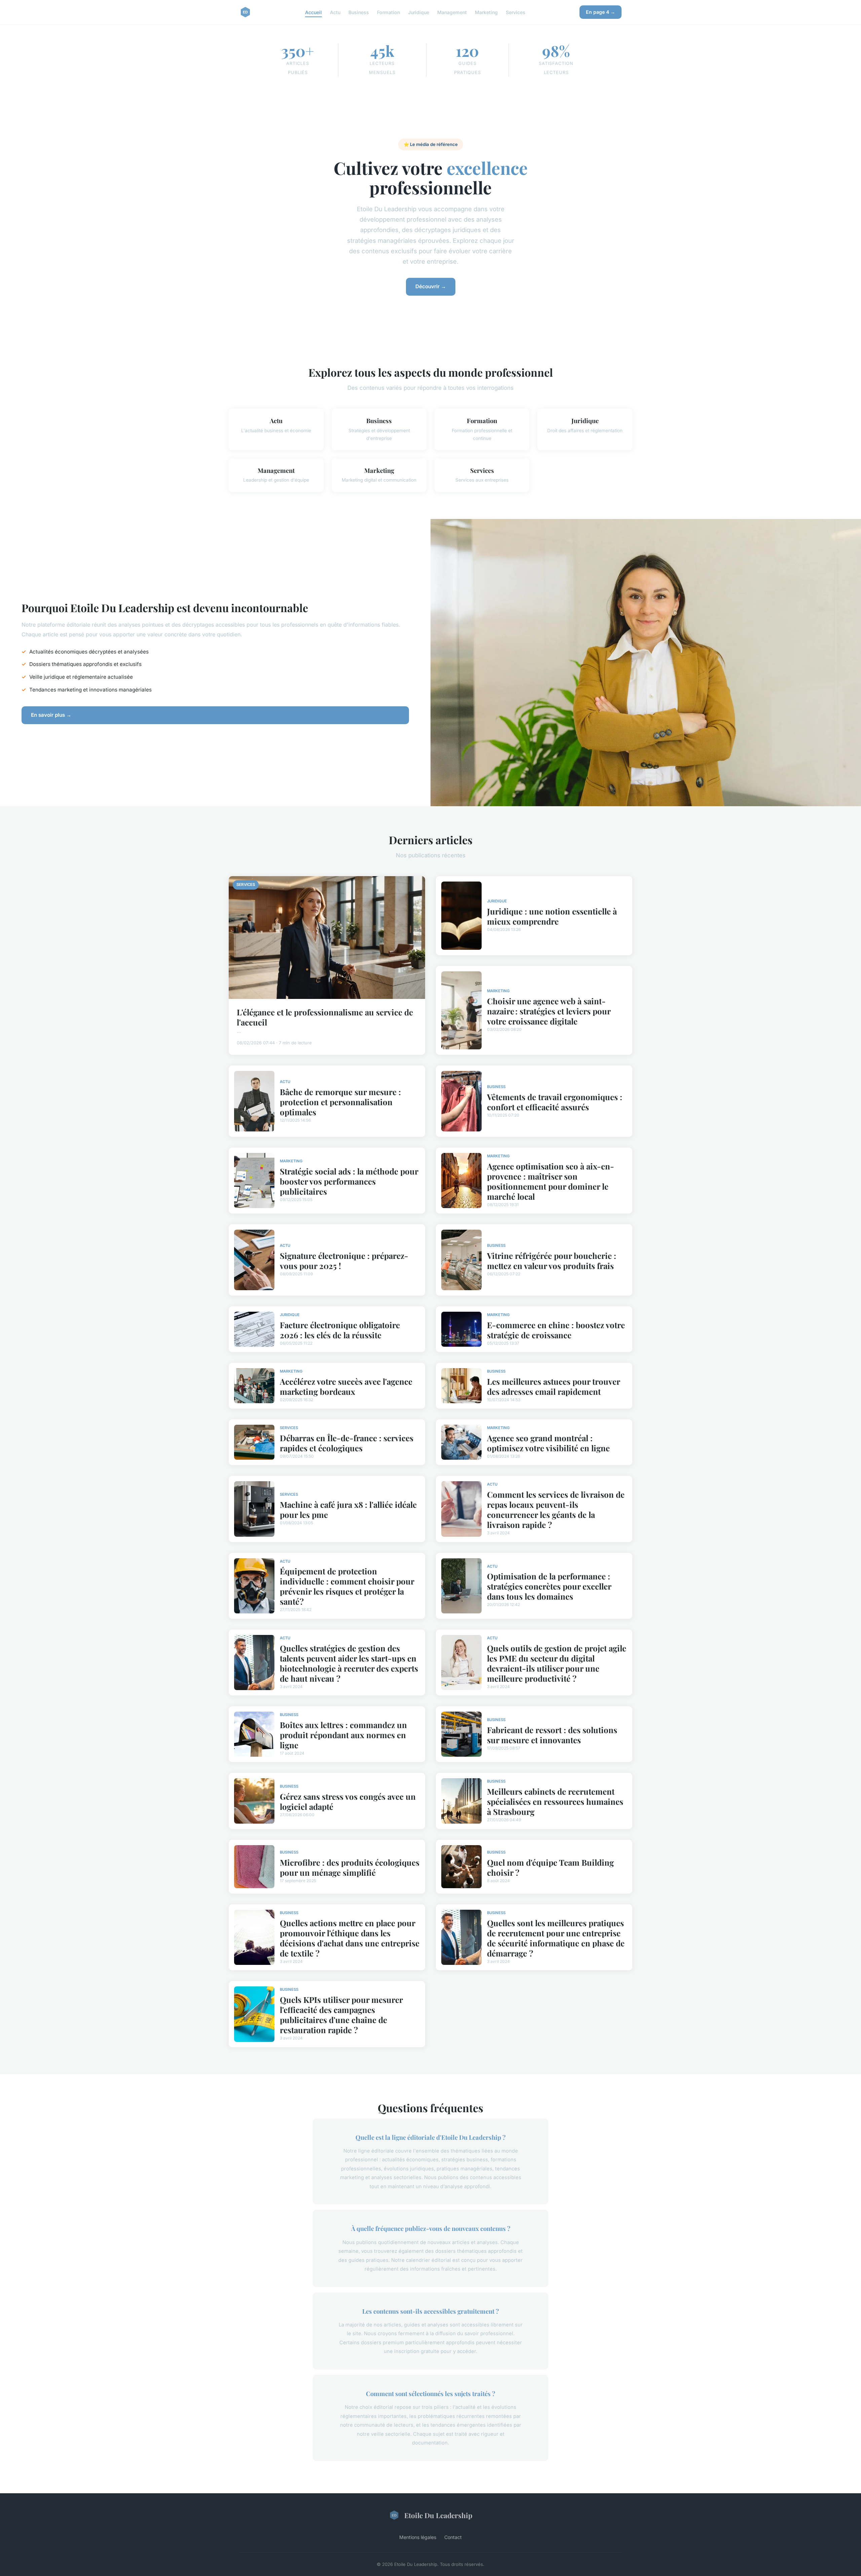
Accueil (313, 12)
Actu (335, 12)
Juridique (419, 12)
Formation (388, 12)
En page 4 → (601, 12)
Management (452, 12)
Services (516, 12)
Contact (453, 2537)
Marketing (486, 12)
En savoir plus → (51, 715)
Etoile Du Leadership (438, 2515)
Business (359, 12)
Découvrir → (431, 286)
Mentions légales (418, 2537)
